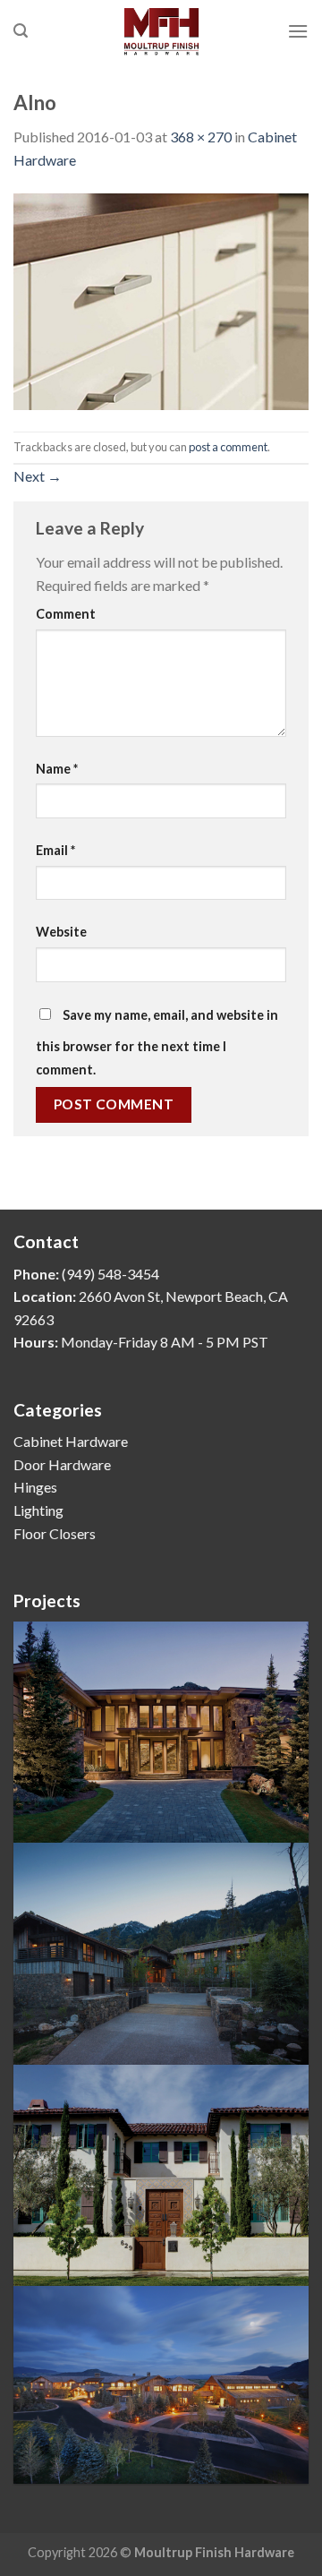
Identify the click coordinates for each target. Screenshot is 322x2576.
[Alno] (161, 300)
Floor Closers (55, 1533)
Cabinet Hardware (71, 1441)
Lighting (38, 1510)
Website (61, 932)
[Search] (21, 31)
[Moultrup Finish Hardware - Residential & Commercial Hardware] (161, 31)
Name (57, 769)
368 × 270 (201, 137)
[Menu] (298, 31)
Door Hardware (62, 1464)
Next (38, 476)
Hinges (35, 1487)
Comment (66, 614)
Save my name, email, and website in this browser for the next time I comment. (157, 1042)
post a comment (228, 447)
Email (55, 850)
